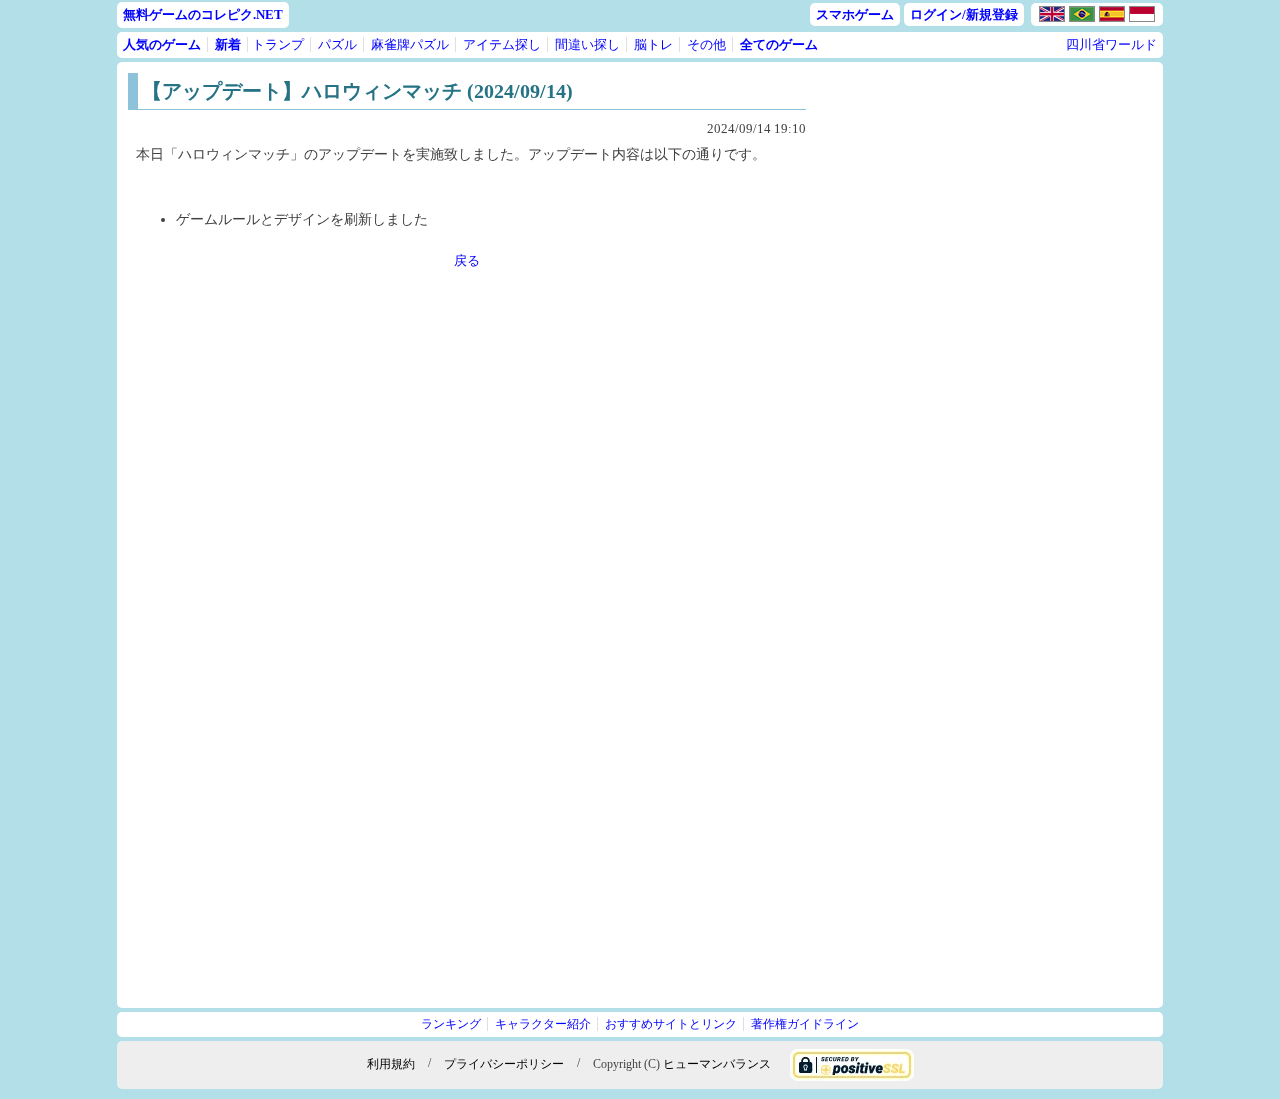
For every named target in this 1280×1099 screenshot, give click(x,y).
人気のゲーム (162, 44)
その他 (706, 44)
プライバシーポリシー (504, 1063)
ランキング (451, 1024)
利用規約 (391, 1063)
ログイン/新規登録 (964, 14)
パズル (337, 44)
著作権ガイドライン (805, 1024)
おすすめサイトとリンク (671, 1024)
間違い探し (587, 44)
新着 (228, 44)
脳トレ (653, 44)
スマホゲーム (855, 14)
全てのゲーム (779, 44)
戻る (467, 260)
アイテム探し (502, 44)
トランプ (278, 44)
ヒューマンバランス (717, 1063)
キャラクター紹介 (543, 1024)
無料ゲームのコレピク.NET (203, 14)
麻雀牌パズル (410, 44)
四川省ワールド (1111, 44)
